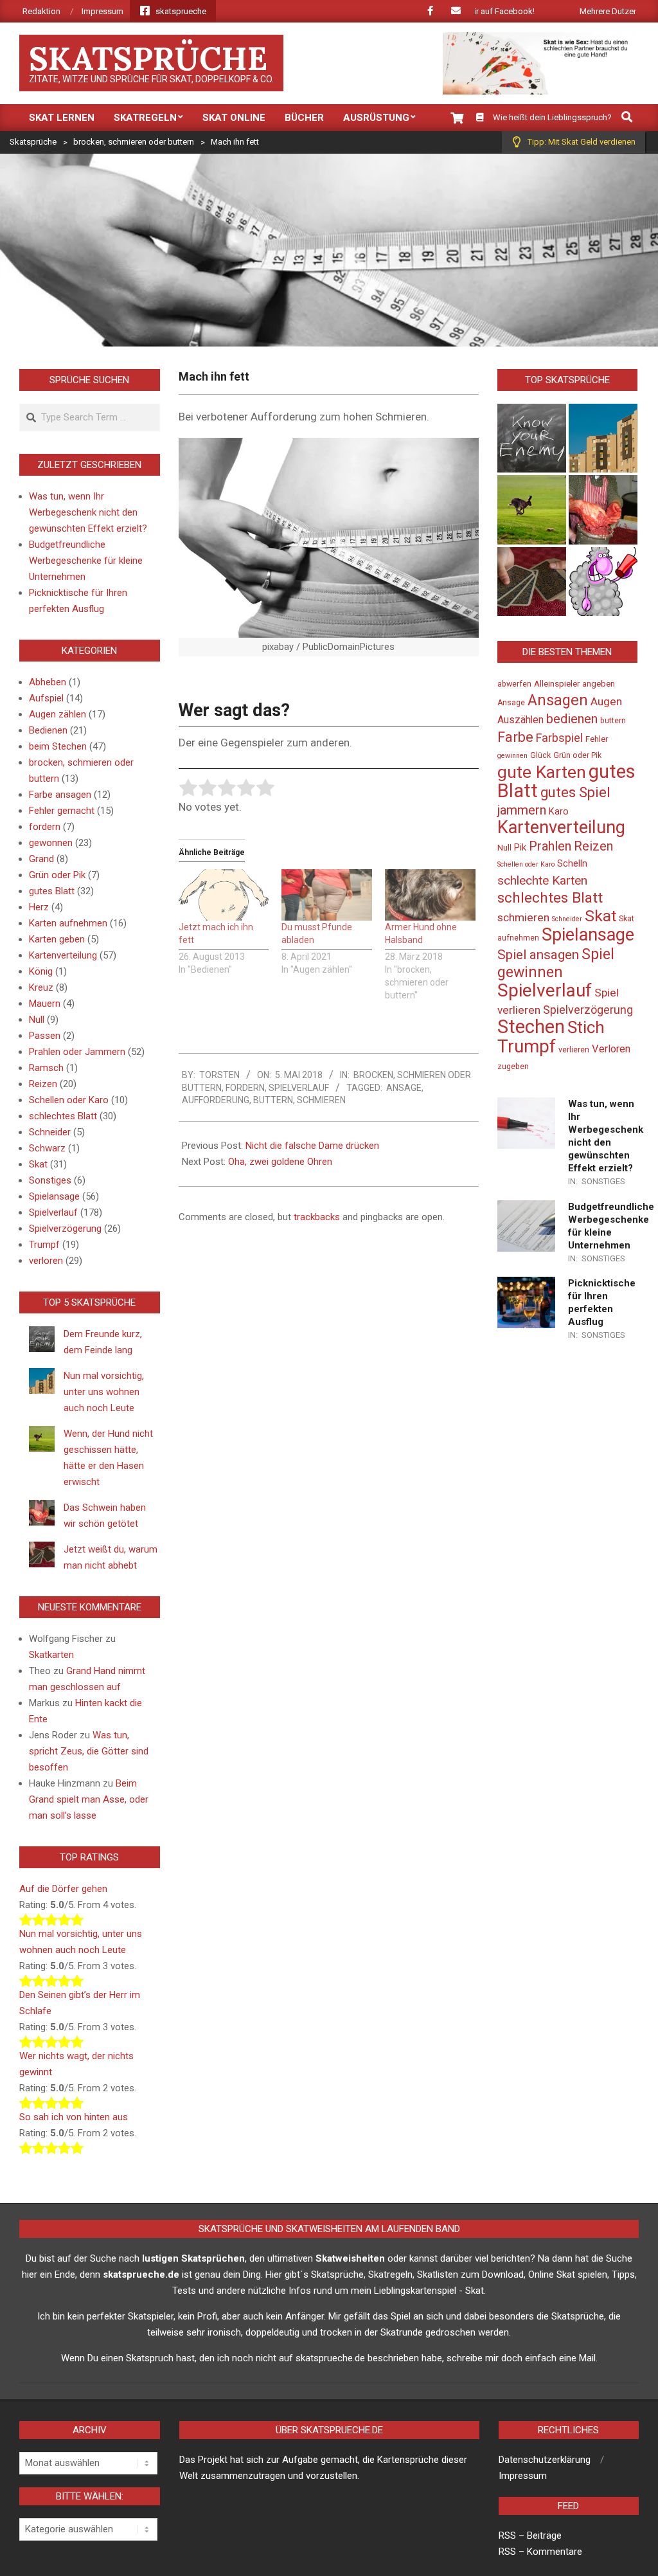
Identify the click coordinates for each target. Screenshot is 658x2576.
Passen (45, 1036)
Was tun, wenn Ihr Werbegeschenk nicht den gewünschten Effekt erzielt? (88, 512)
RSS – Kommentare (540, 2552)
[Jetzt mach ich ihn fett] (224, 895)
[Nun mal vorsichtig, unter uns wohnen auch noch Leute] (603, 438)
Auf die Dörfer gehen (63, 1889)
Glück (540, 755)
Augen (606, 701)
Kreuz (41, 987)
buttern (273, 1100)
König (41, 971)
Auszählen (520, 720)
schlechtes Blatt (63, 1116)
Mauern (45, 1004)
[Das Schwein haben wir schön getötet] (603, 509)
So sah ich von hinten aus (74, 2117)
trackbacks (317, 1217)
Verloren (611, 1049)
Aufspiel (46, 698)
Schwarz (47, 1148)
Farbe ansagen (60, 795)
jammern (522, 810)
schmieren (321, 1100)
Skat (38, 1164)
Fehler (597, 739)
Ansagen (558, 700)
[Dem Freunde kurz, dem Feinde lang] (532, 438)
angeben (599, 684)
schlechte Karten (542, 880)
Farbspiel (559, 738)
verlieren (574, 1050)
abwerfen (514, 684)
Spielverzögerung (65, 1229)
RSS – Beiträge (530, 2535)
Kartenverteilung (63, 955)
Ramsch (46, 1068)
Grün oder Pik (57, 875)
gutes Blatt (52, 891)
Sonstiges (50, 1180)
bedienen (572, 719)
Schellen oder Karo (69, 1100)
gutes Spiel (575, 792)
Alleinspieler (557, 684)
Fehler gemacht (62, 811)
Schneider (50, 1132)
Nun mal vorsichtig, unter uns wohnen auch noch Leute (104, 1392)
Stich (586, 1027)
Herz (39, 907)
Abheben (48, 682)
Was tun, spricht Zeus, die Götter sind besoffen (89, 1751)
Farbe (515, 737)
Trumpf (44, 1245)
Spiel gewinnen (556, 963)
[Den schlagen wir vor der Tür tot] (603, 581)
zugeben (513, 1067)
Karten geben (57, 939)
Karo (559, 812)
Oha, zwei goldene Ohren (280, 1162)
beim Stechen (58, 746)
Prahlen (550, 846)
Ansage (404, 1088)
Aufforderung (216, 1100)
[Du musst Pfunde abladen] (327, 895)
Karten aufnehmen (68, 923)
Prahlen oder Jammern (77, 1052)
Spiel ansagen (538, 955)
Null (37, 1020)
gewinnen (512, 756)
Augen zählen (58, 714)
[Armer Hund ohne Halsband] (430, 895)
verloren (46, 1261)
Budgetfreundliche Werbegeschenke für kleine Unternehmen (86, 561)
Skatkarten (51, 1655)
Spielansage (54, 1196)
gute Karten (542, 772)
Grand (41, 859)
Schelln (572, 864)
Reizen (43, 1084)
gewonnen (51, 843)
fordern (245, 1088)
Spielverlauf (299, 1088)
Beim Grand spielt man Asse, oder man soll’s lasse (89, 1799)
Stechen (531, 1027)
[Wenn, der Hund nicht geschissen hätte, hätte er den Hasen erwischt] (532, 509)
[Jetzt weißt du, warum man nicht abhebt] (532, 581)
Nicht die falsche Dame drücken (312, 1146)
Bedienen (48, 730)
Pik (520, 848)
